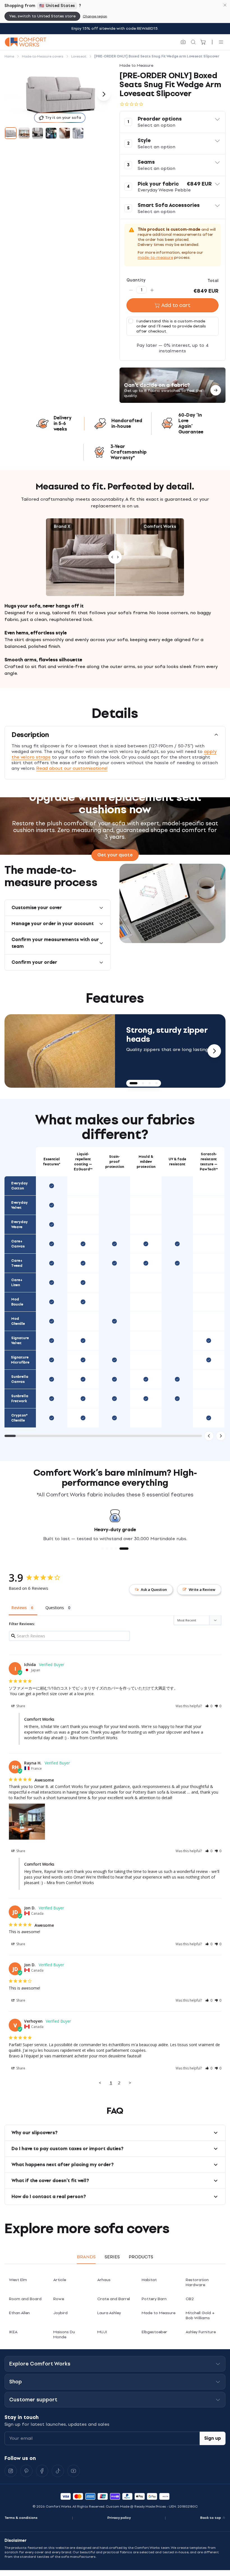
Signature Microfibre (20, 1360)
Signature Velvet (20, 1341)
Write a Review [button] (202, 1590)
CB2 (190, 2299)
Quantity (136, 280)
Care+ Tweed (17, 1263)
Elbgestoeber (154, 2332)
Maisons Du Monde (64, 2334)
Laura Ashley (109, 2313)
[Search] (193, 42)
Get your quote (115, 855)
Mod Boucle (17, 1302)
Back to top (211, 2518)
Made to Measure (158, 2313)
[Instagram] (11, 2471)
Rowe (59, 2299)
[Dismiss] (225, 5)
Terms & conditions (21, 2518)
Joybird (60, 2313)
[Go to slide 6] (78, 133)
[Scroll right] (221, 1436)
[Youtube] (73, 2471)
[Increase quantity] (152, 290)
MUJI (102, 2332)
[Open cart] (203, 42)
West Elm (18, 2280)
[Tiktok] (58, 2471)
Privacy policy (119, 2518)
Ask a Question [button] (154, 1590)
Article (60, 2280)
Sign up (213, 2438)
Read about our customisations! (72, 768)
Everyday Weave (19, 1225)
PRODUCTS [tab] (141, 2257)
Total (213, 281)
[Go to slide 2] (24, 133)
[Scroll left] (209, 1436)
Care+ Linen (17, 1283)
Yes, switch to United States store (42, 16)
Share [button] (20, 1706)
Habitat (149, 2280)
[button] (173, 122)
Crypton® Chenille (19, 1418)
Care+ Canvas (18, 1244)
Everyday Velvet (19, 1205)
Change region (95, 16)
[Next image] (104, 94)
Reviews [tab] (19, 1608)
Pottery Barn (154, 2299)
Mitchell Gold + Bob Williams (200, 2315)
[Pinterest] (26, 2471)
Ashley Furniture (201, 2332)
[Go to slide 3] (38, 133)
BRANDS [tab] (86, 2257)
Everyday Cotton (19, 1186)
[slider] (115, 557)
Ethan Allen (19, 2313)
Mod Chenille (18, 1321)
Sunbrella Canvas (20, 1379)
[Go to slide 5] (65, 133)
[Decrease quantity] (131, 290)
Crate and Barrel (114, 2299)
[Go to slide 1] (11, 133)
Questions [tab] (55, 1608)
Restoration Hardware (197, 2282)
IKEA (13, 2332)
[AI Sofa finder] (183, 42)
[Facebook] (42, 2471)
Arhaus (104, 2280)
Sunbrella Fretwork (20, 1399)
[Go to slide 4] (51, 133)
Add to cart (176, 305)
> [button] (130, 2083)
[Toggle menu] (221, 42)
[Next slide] (214, 1051)
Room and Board (25, 2299)
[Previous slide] (16, 1051)
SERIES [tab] (112, 2257)
